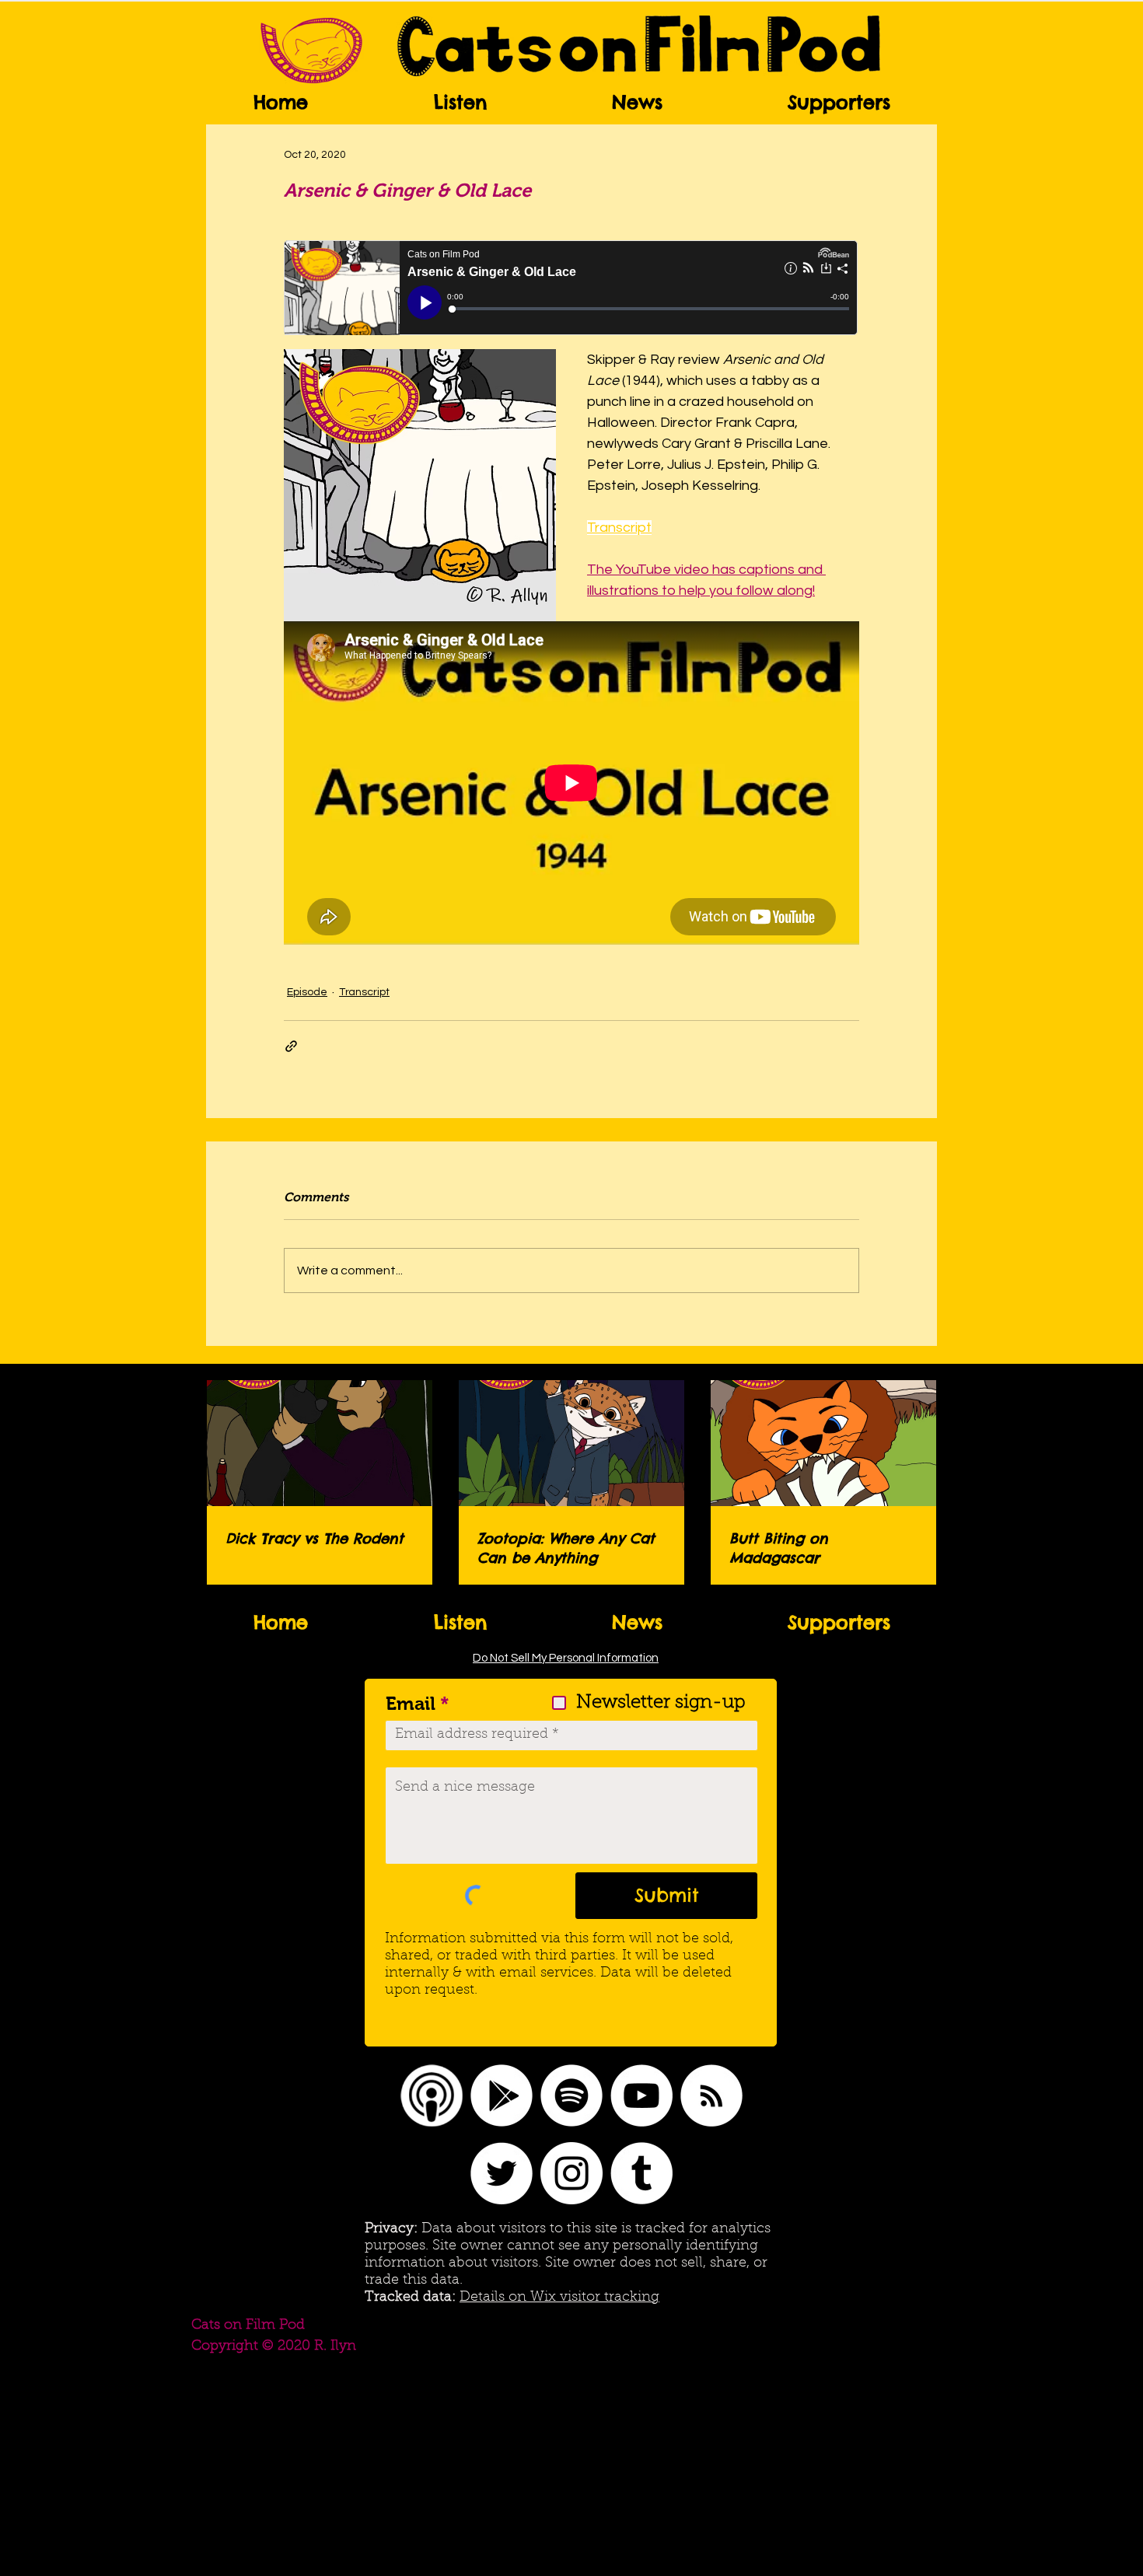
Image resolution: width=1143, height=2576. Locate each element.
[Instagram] (571, 2173)
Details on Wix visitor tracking (559, 2298)
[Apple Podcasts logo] (432, 2095)
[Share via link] (291, 1046)
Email (411, 1704)
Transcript (364, 992)
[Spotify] (571, 2095)
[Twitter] (502, 2173)
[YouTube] (641, 2095)
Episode (307, 992)
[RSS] (711, 2095)
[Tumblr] (641, 2173)
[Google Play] (502, 2095)
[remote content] (571, 289)
